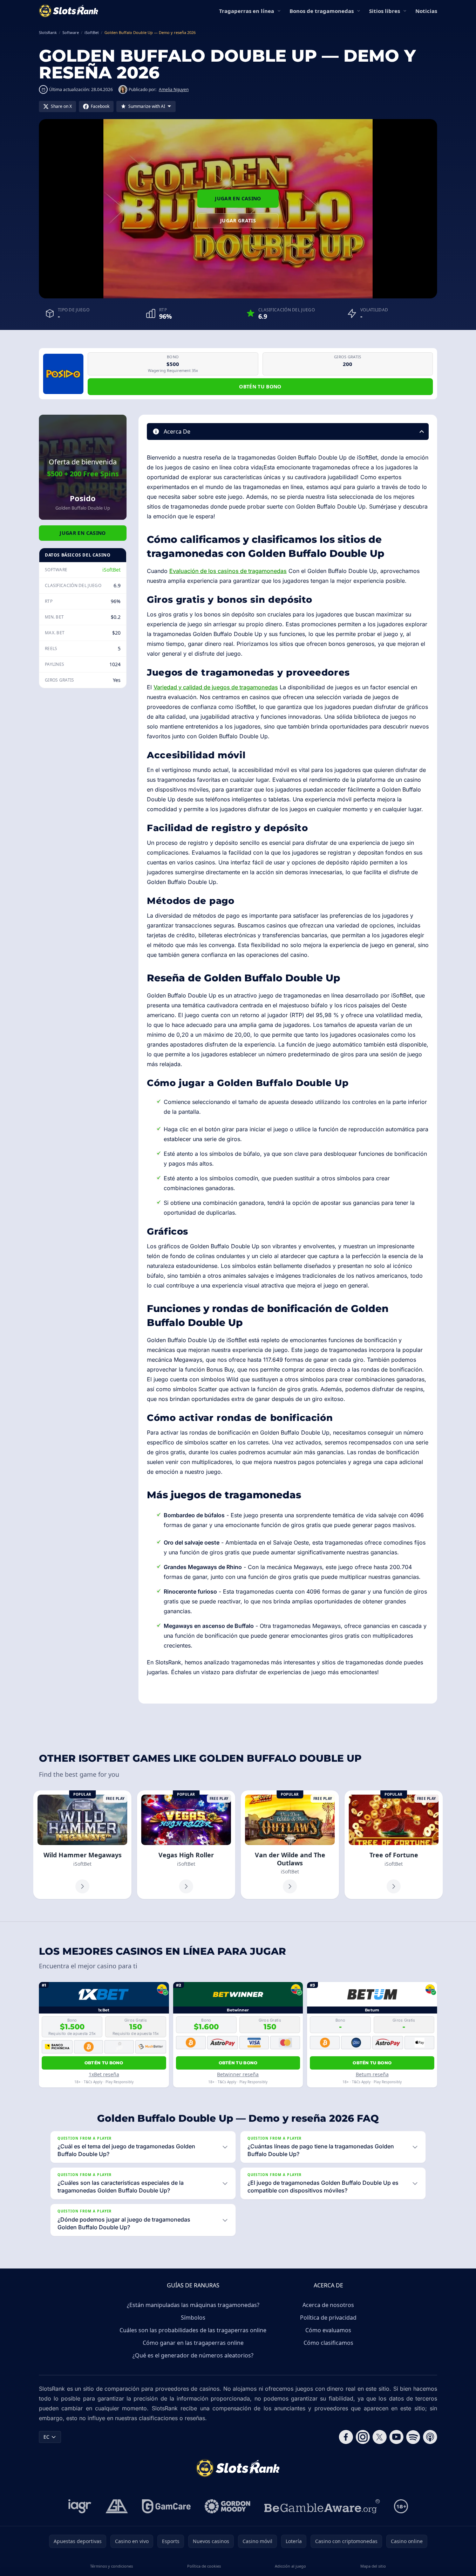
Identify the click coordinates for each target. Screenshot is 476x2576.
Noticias (426, 11)
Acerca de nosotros (328, 2305)
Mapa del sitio (373, 2566)
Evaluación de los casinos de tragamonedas (228, 571)
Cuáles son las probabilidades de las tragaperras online (193, 2330)
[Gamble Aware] (322, 2506)
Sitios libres (385, 11)
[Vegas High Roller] (186, 1845)
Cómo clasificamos (328, 2343)
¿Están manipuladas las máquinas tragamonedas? (193, 2305)
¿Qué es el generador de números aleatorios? (193, 2355)
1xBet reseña (104, 2074)
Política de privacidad (328, 2318)
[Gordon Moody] (227, 2506)
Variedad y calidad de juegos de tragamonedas (216, 687)
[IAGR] (80, 2506)
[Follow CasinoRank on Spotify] (413, 2437)
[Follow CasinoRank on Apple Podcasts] (430, 2437)
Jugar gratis (238, 220)
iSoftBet (111, 570)
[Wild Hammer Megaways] (82, 1845)
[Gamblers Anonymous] (117, 2506)
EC (46, 2437)
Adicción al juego (290, 2566)
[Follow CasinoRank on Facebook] (346, 2437)
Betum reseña (372, 2074)
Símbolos (193, 2318)
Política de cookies (204, 2566)
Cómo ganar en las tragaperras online (193, 2343)
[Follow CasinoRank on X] (380, 2437)
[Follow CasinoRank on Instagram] (363, 2437)
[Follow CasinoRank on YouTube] (396, 2437)
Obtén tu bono (260, 386)
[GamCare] (166, 2506)
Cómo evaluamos (328, 2330)
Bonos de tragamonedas (322, 11)
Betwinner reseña (238, 2074)
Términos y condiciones (111, 2566)
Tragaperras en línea (247, 11)
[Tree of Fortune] (394, 1845)
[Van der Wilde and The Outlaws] (290, 1845)
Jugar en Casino (238, 198)
